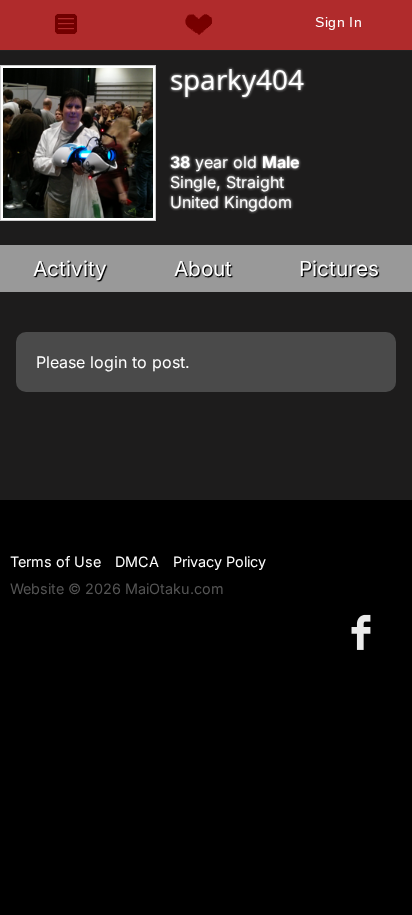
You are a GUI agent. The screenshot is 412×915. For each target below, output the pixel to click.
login (108, 362)
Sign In (338, 22)
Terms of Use (55, 561)
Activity (70, 268)
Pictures (339, 268)
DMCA (137, 561)
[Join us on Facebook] (365, 631)
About (203, 268)
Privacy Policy (219, 561)
